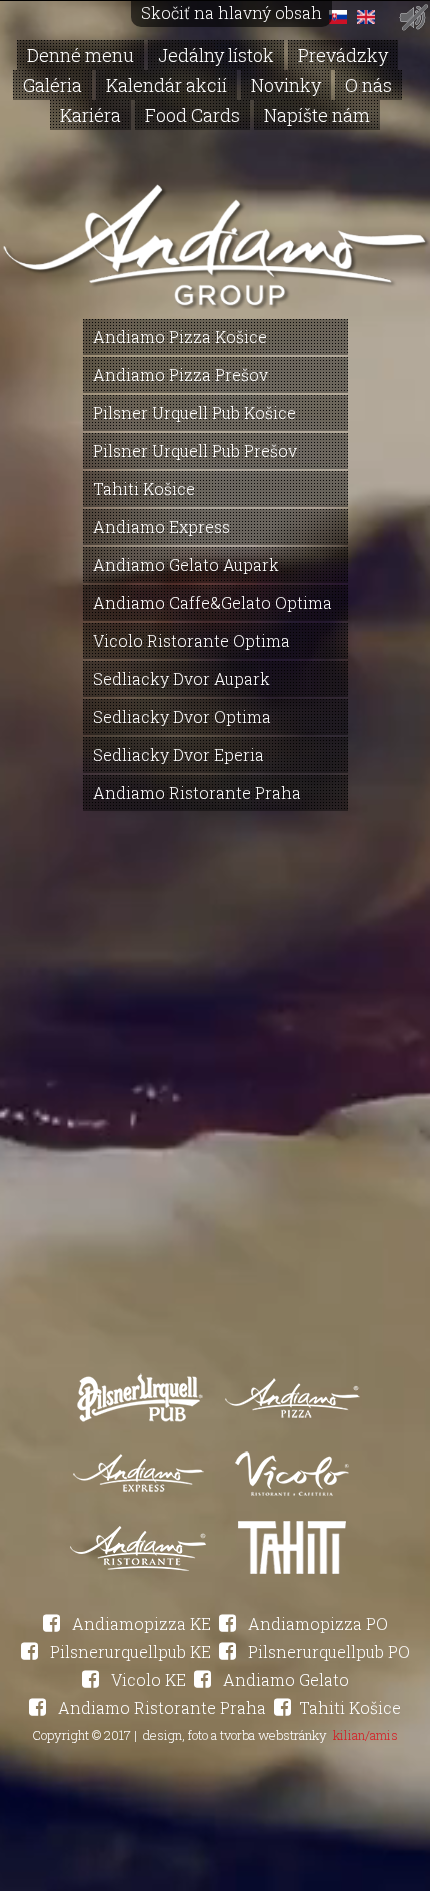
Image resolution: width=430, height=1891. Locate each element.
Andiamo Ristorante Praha (197, 792)
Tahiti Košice (144, 488)
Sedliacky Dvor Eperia (178, 754)
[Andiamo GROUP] (215, 296)
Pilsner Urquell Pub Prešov (195, 450)
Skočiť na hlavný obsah (231, 12)
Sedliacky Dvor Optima (182, 716)
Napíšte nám (317, 115)
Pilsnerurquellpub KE (128, 1651)
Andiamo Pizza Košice (180, 336)
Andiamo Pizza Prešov (180, 374)
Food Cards (192, 115)
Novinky (286, 85)
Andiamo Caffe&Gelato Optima (212, 602)
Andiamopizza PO (316, 1623)
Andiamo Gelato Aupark (186, 564)
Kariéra (90, 115)
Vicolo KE (146, 1679)
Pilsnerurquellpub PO (327, 1651)
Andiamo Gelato (284, 1679)
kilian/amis (365, 1735)
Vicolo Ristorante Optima (191, 640)
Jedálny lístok (216, 55)
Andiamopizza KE (139, 1623)
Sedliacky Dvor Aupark (181, 678)
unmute (412, 17)
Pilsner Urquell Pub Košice (194, 412)
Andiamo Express (161, 526)
